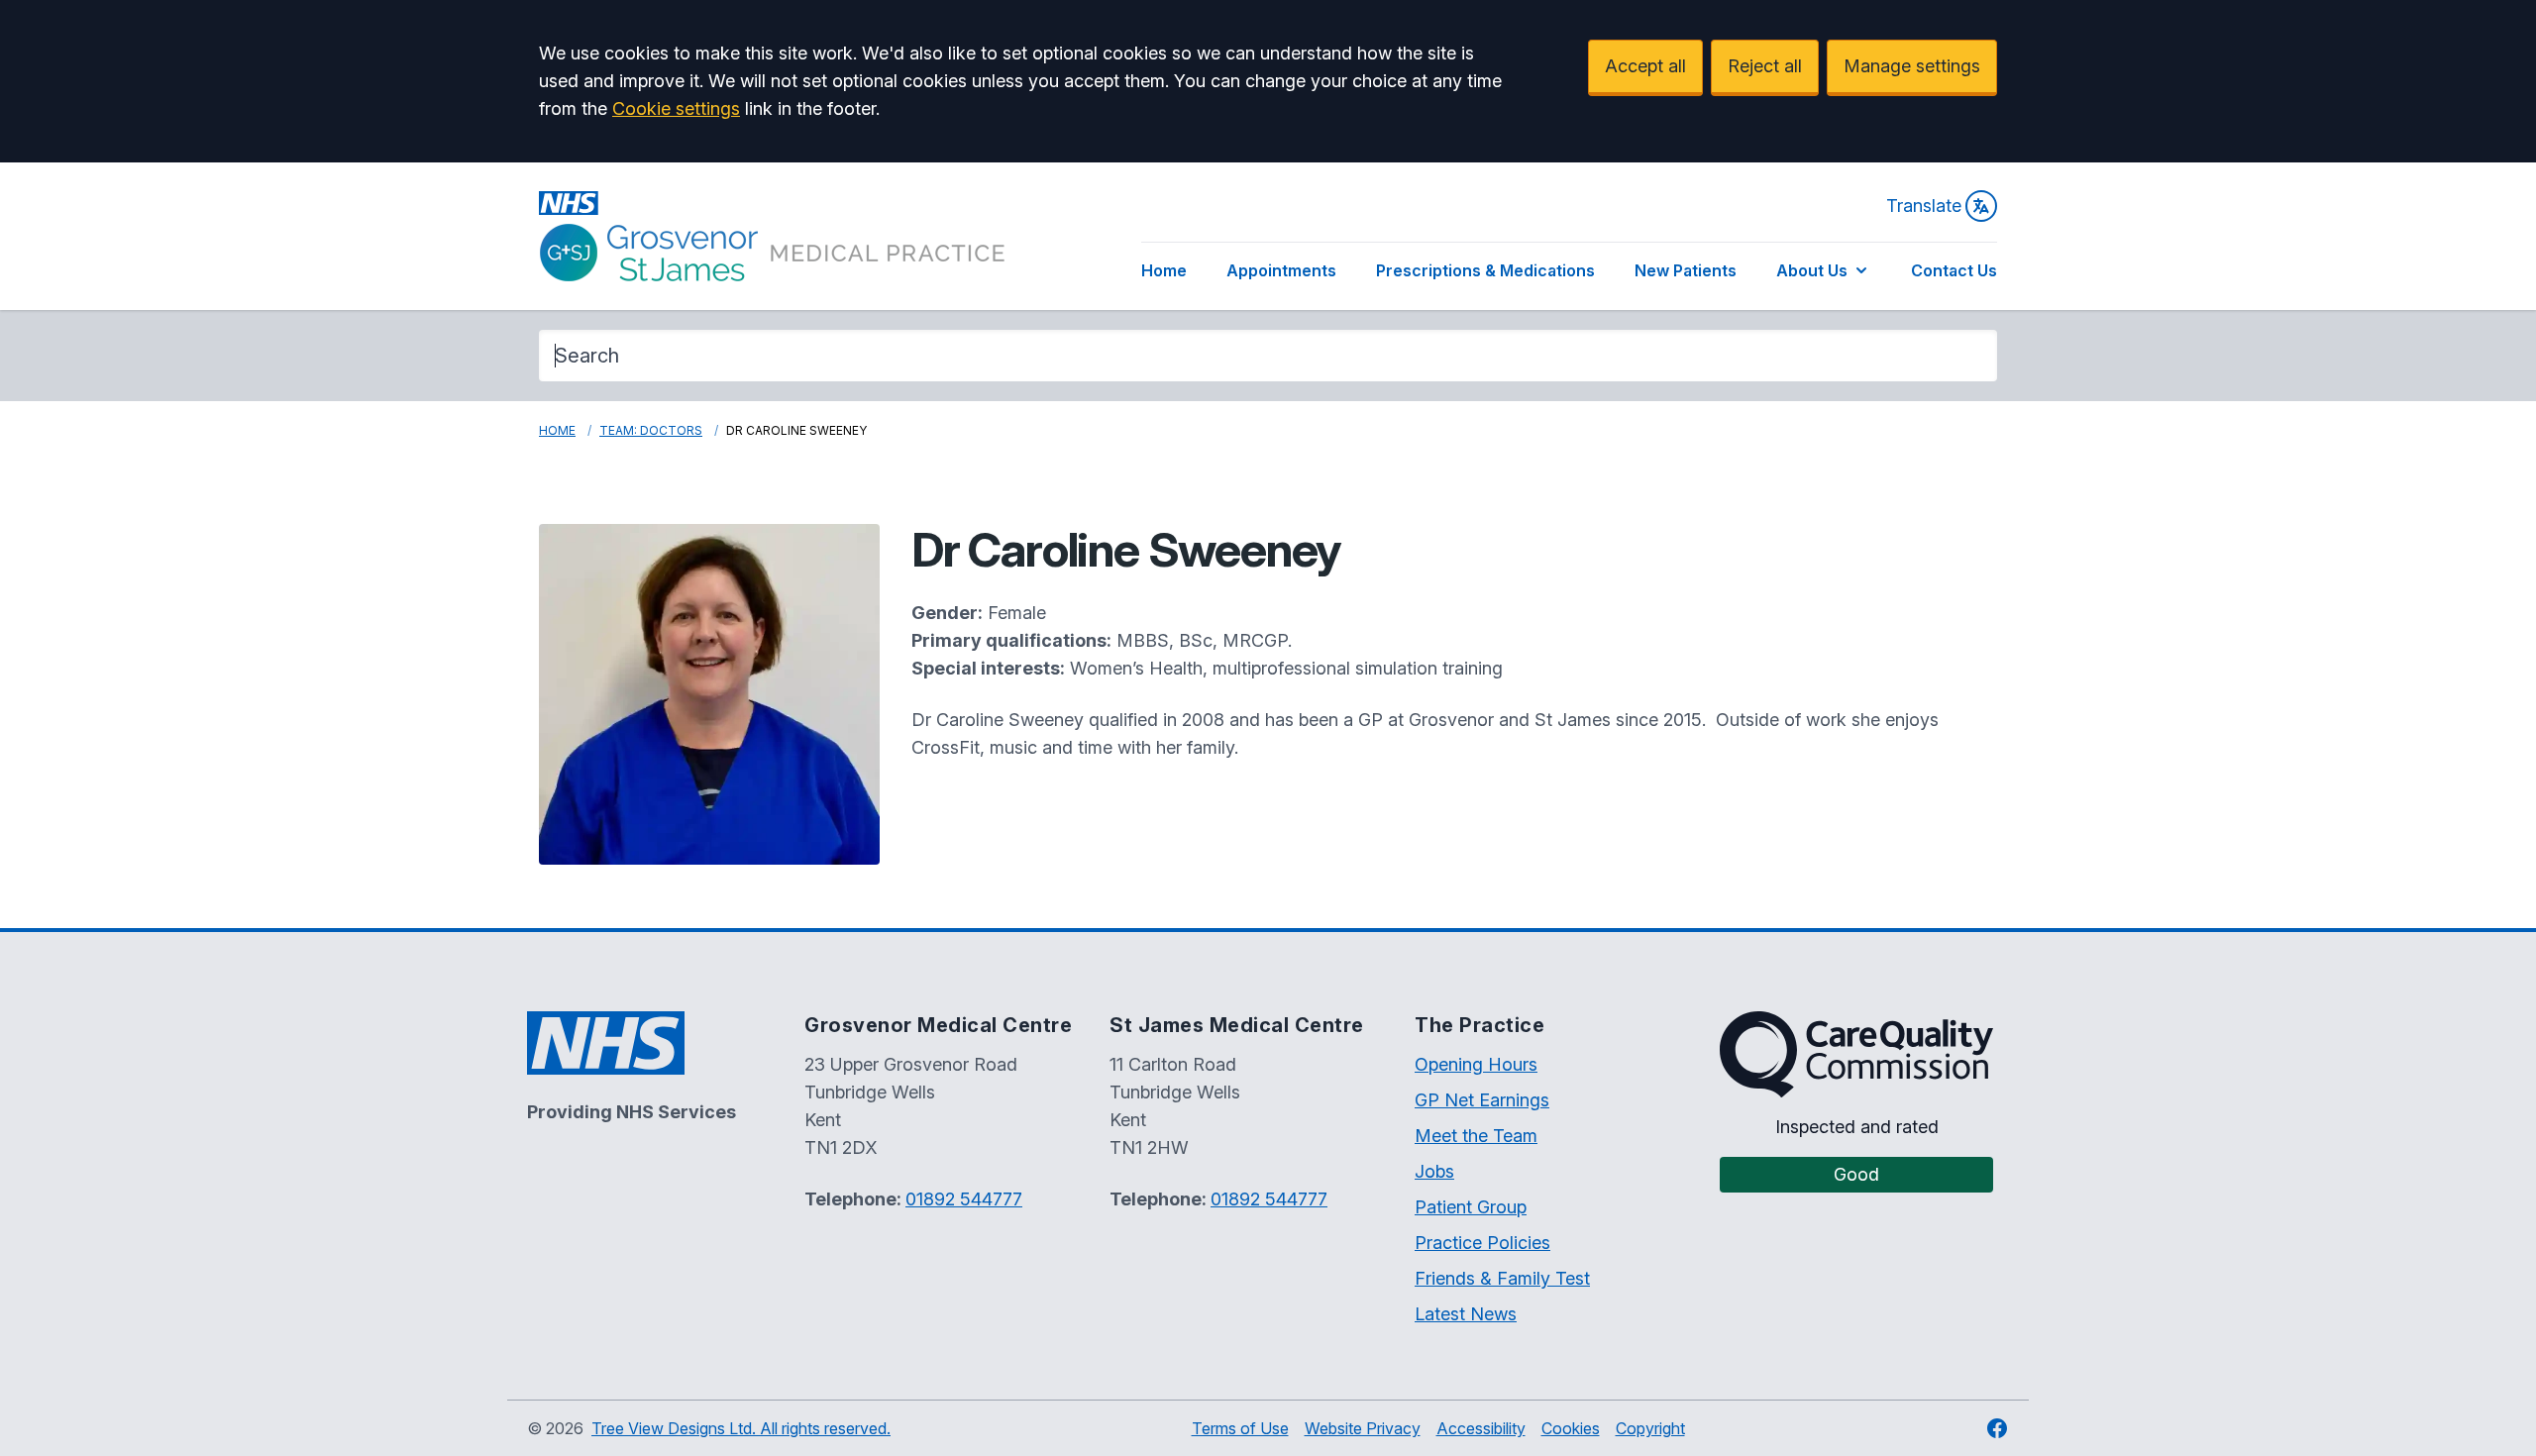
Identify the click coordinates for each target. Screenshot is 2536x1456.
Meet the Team (1476, 1136)
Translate (1924, 206)
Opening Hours (1476, 1064)
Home (1164, 270)
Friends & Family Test (1502, 1278)
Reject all (1765, 66)
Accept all (1645, 66)
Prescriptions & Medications (1485, 270)
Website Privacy (1363, 1428)
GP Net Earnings (1482, 1100)
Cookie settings (676, 108)
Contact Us (1954, 270)
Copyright (1650, 1428)
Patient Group (1471, 1207)
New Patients (1686, 270)
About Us (1812, 270)
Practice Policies (1482, 1243)
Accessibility (1481, 1428)
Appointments (1281, 270)
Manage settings (1912, 66)
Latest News (1466, 1314)
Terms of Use (1240, 1428)
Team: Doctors (651, 430)
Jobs (1434, 1171)
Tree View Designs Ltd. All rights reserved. (741, 1428)
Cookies (1571, 1428)
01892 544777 (964, 1199)
